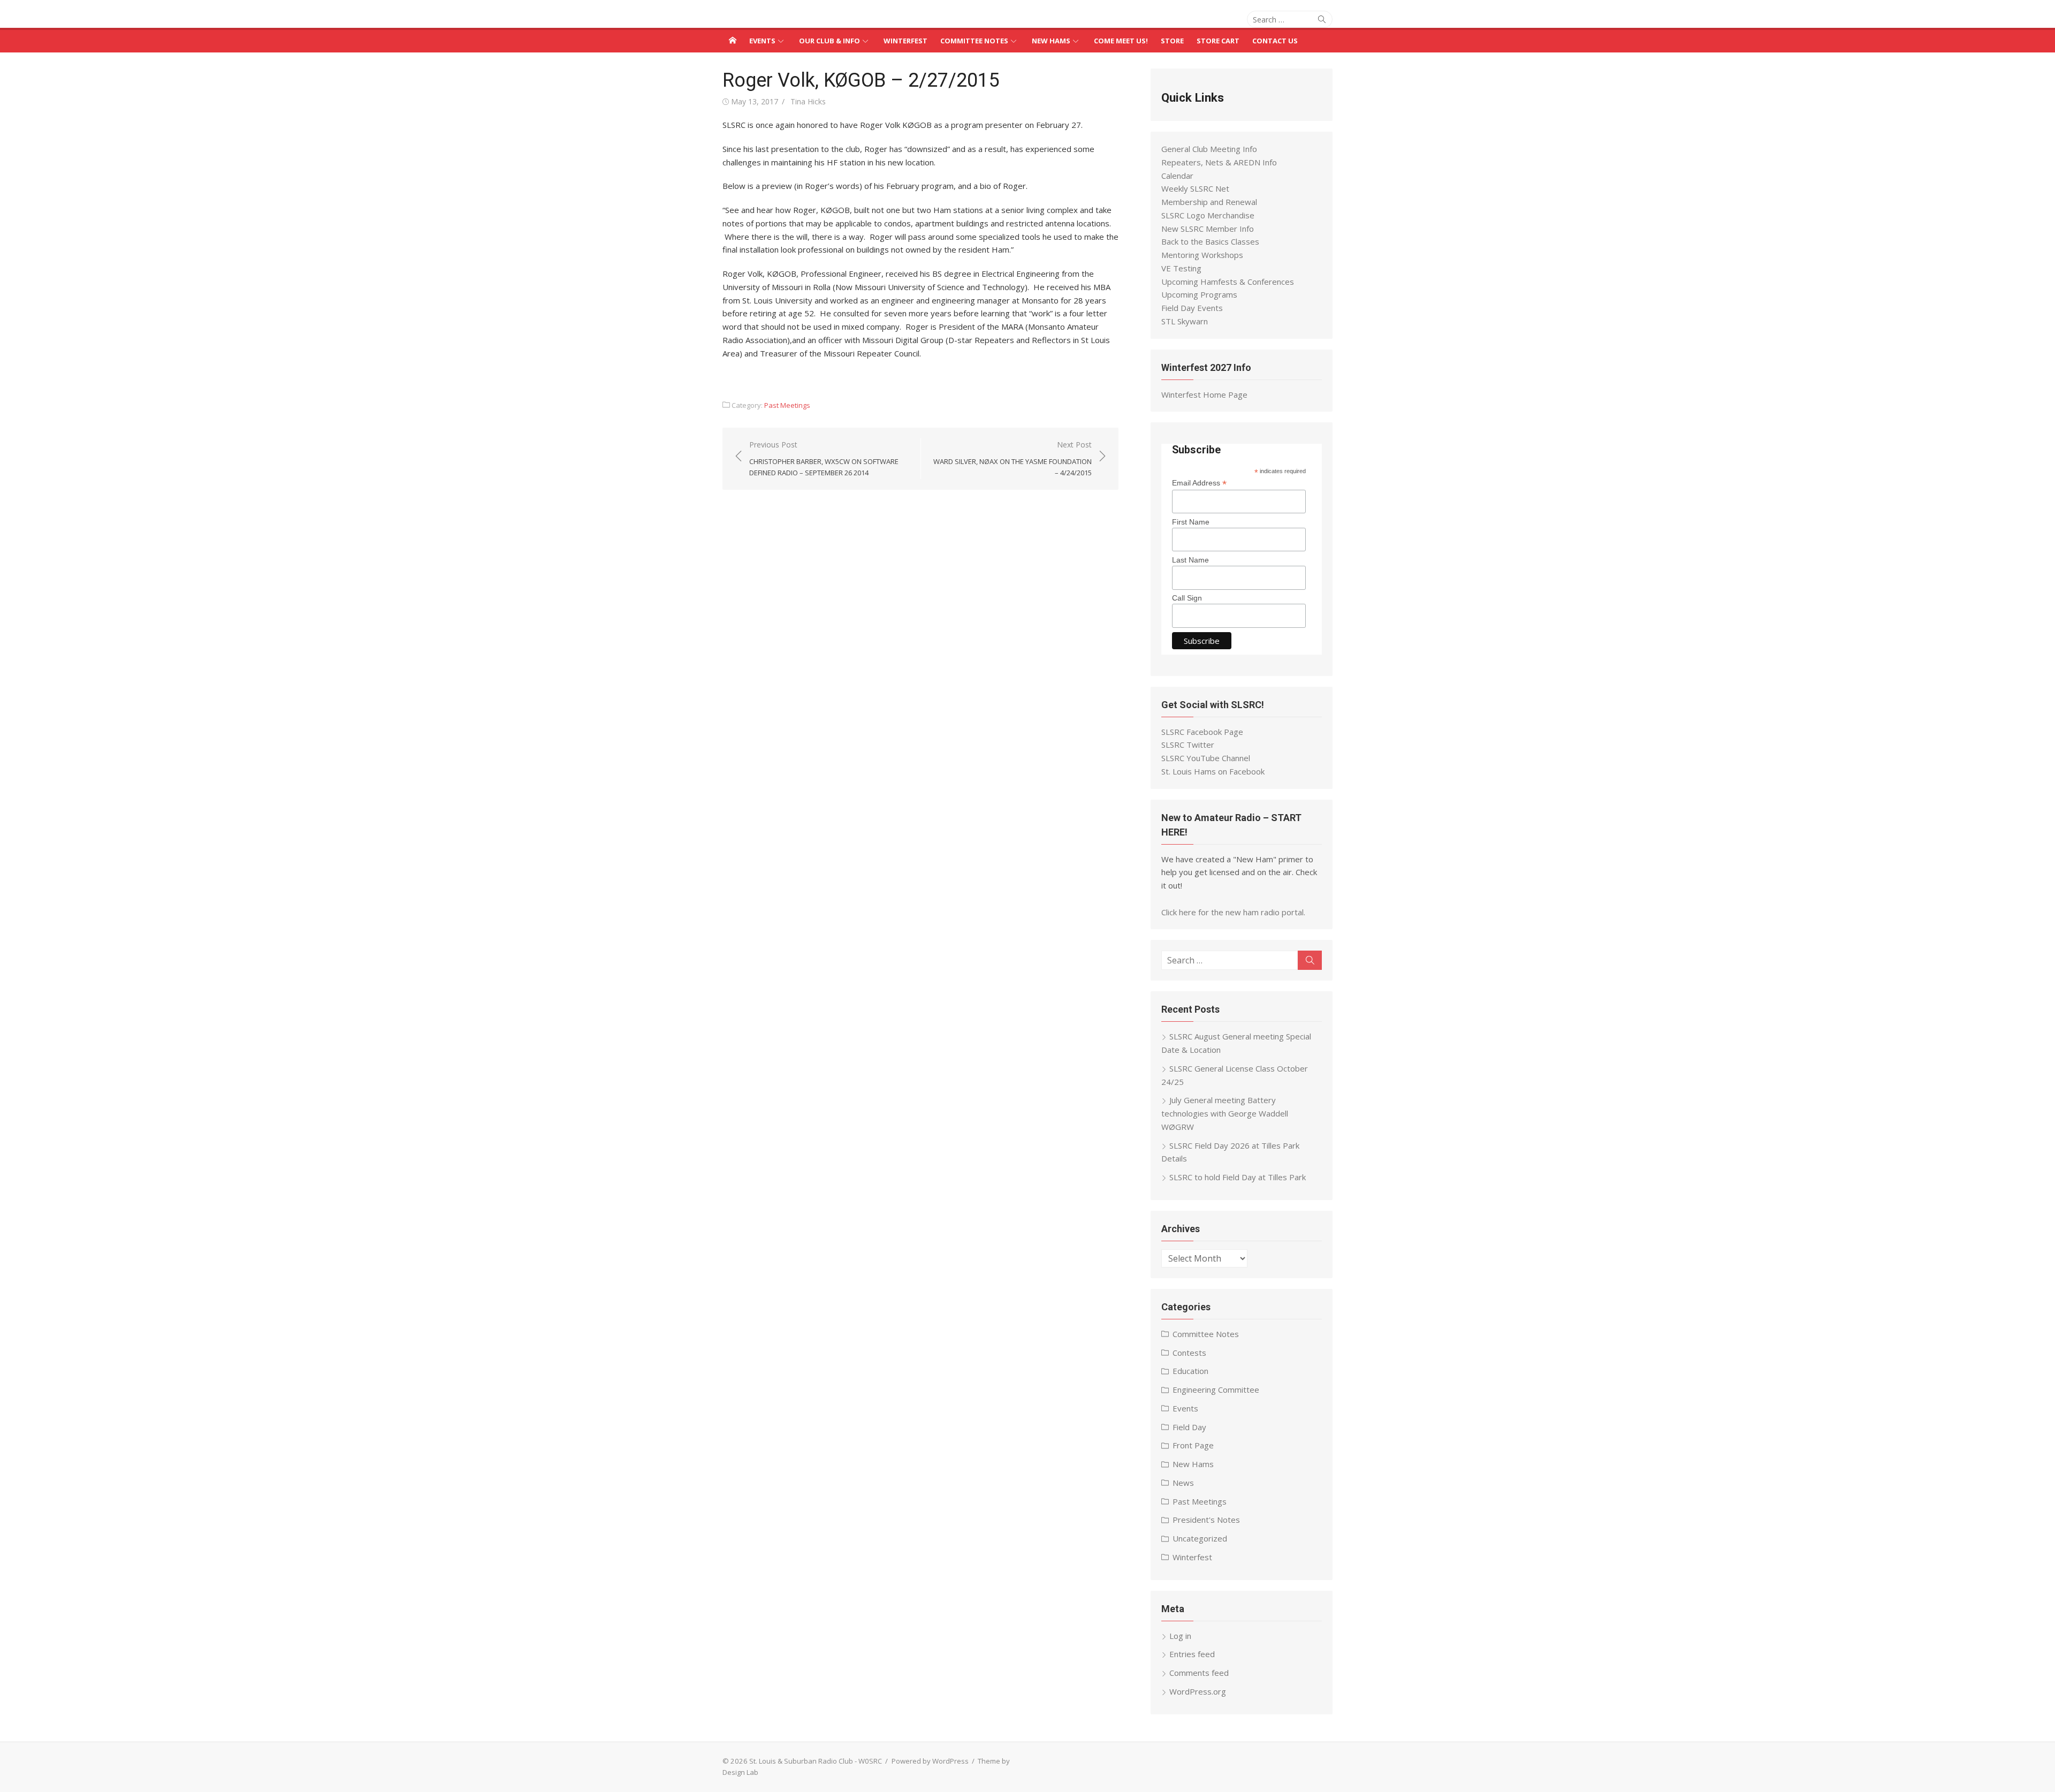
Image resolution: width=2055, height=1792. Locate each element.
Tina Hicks (808, 101)
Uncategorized (1200, 1538)
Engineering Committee (1216, 1389)
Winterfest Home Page (1204, 394)
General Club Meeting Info (1209, 149)
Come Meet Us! (1121, 41)
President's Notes (1206, 1520)
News (1183, 1483)
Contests (1189, 1353)
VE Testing (1181, 268)
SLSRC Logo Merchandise (1208, 215)
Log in (1180, 1636)
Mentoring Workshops (1202, 255)
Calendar (1177, 176)
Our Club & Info (829, 41)
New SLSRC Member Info (1208, 229)
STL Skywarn (1185, 321)
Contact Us (1275, 41)
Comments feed (1199, 1673)
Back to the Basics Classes (1210, 241)
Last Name (1190, 560)
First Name (1191, 522)
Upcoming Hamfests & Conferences (1228, 282)
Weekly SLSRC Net (1195, 188)
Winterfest (905, 41)
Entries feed (1192, 1654)
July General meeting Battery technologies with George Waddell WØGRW (1225, 1113)
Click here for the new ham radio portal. (1233, 912)
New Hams (1051, 41)
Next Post (1013, 459)
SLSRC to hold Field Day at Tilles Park (1238, 1177)
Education (1190, 1371)
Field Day (1189, 1427)
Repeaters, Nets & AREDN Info (1219, 162)
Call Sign (1187, 598)
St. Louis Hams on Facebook (1213, 771)
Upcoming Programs (1199, 294)
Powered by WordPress (930, 1761)
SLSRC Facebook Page (1202, 732)
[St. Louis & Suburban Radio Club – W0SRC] (733, 40)
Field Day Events (1192, 308)
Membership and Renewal (1209, 202)
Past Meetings (787, 405)
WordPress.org (1198, 1691)
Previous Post (824, 459)
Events (762, 41)
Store (1172, 41)
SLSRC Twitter (1188, 745)
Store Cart (1218, 41)
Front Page (1193, 1445)
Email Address (1199, 483)
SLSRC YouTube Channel (1206, 758)
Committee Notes (974, 41)
